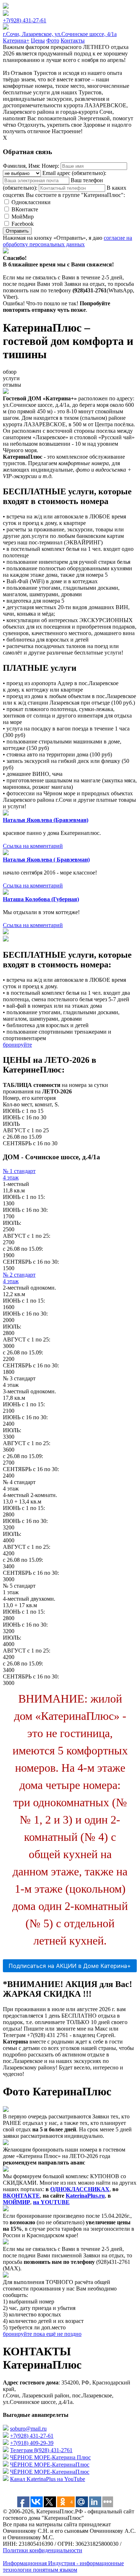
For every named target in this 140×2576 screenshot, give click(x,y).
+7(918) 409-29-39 (32, 2443)
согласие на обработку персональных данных (67, 241)
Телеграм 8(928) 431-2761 (41, 2450)
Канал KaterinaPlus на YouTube (48, 2479)
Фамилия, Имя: (22, 166)
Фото (53, 41)
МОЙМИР (17, 2202)
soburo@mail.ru (28, 2429)
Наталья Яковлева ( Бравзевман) (46, 860)
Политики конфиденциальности (43, 2550)
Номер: (50, 166)
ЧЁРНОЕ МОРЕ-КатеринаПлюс (50, 2465)
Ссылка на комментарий (33, 846)
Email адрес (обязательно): (74, 173)
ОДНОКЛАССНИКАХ (80, 2189)
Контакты (73, 41)
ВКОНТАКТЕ (21, 2196)
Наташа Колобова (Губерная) (41, 899)
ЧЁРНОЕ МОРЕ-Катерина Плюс (50, 2457)
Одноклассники (31, 202)
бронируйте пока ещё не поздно (42, 2334)
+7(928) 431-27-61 (25, 20)
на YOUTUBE (51, 2202)
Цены (38, 41)
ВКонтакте (25, 209)
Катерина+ (16, 41)
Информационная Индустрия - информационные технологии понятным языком (63, 2566)
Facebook (23, 224)
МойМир (23, 217)
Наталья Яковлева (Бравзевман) (46, 820)
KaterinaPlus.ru (85, 2196)
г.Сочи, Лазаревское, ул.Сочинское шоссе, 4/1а (60, 34)
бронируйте (17, 1045)
